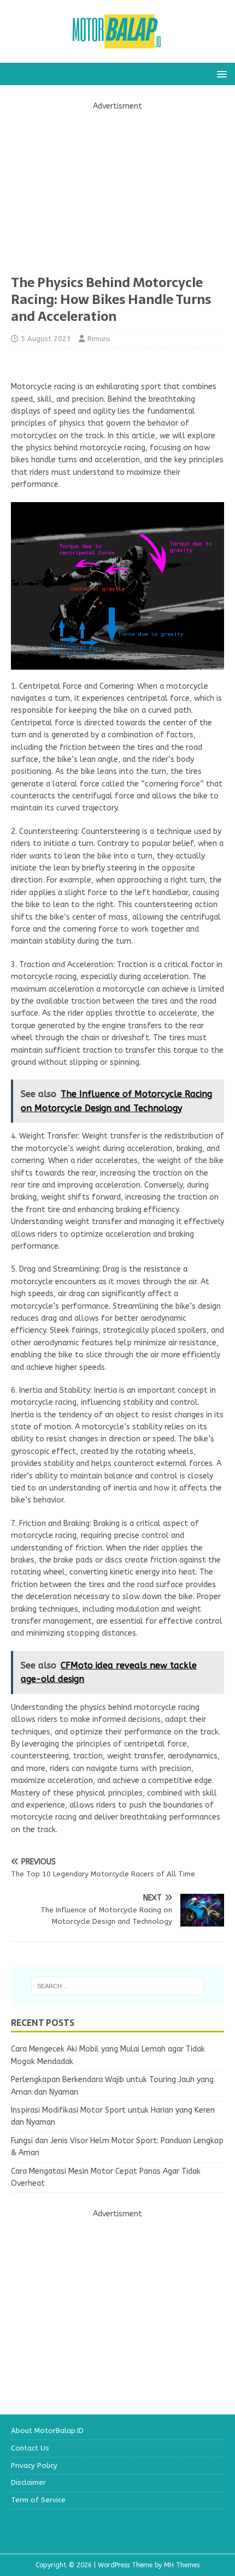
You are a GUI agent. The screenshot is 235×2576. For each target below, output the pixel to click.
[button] (220, 73)
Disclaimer (28, 2482)
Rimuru (99, 339)
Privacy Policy (34, 2465)
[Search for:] (118, 1986)
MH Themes (182, 2565)
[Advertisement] (117, 189)
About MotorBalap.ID (47, 2431)
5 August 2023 (46, 339)
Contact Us (30, 2448)
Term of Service (38, 2500)
